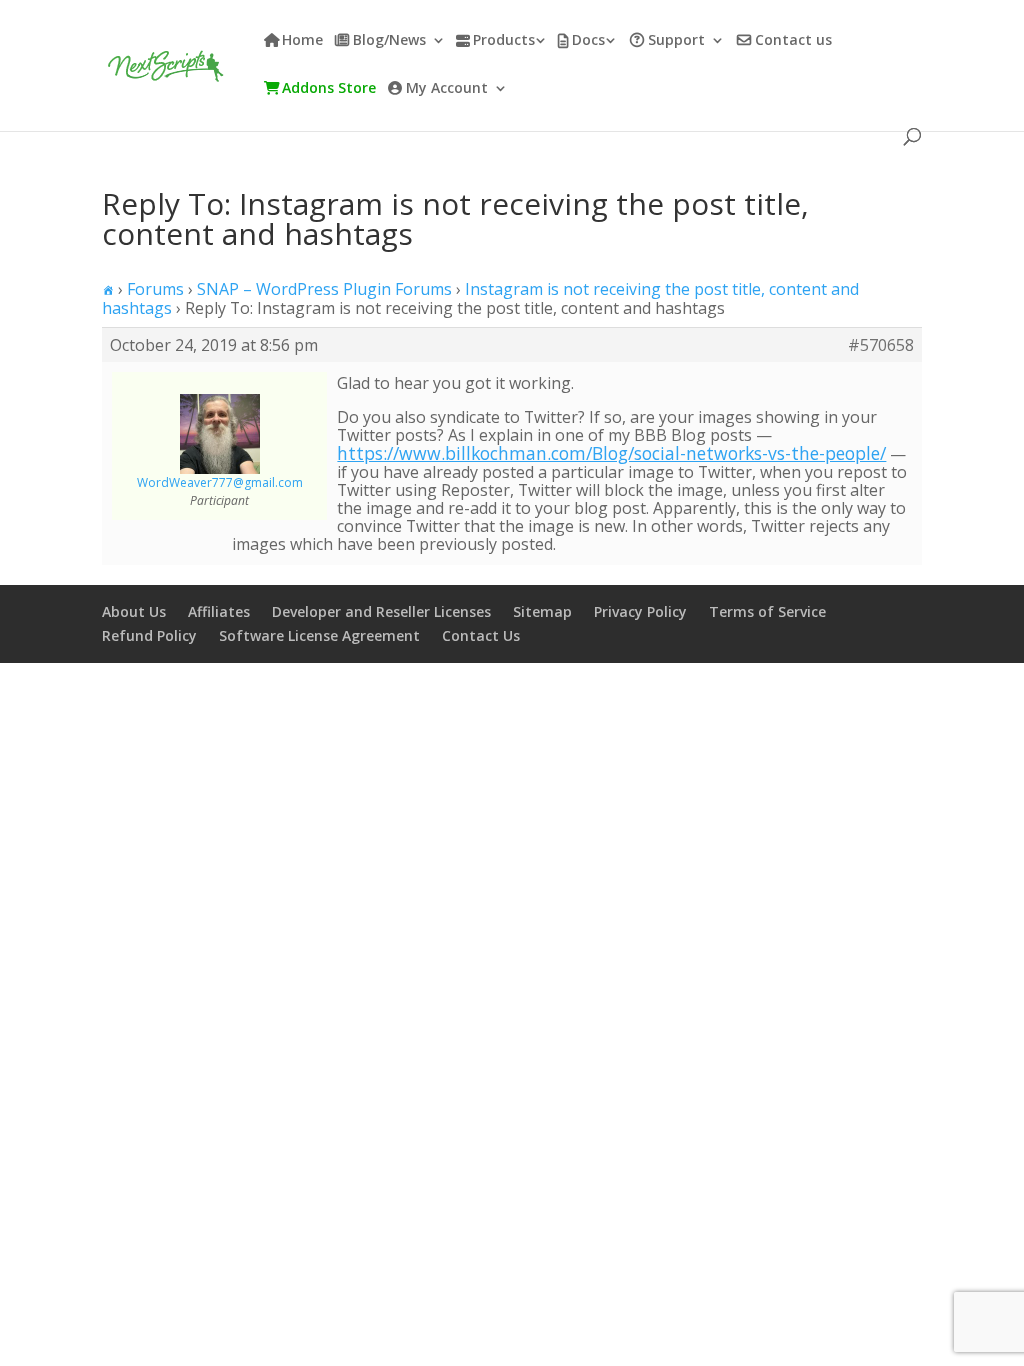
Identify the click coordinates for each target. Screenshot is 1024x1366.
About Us (134, 611)
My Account (447, 89)
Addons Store (329, 89)
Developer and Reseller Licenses (381, 611)
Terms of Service (767, 611)
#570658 (881, 345)
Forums (155, 289)
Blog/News (389, 41)
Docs (588, 41)
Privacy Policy (640, 611)
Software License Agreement (319, 635)
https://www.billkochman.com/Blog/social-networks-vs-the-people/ (611, 453)
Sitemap (542, 611)
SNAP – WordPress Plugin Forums (324, 289)
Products (504, 41)
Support (676, 41)
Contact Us (481, 635)
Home (302, 41)
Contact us (793, 41)
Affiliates (219, 611)
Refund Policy (149, 635)
